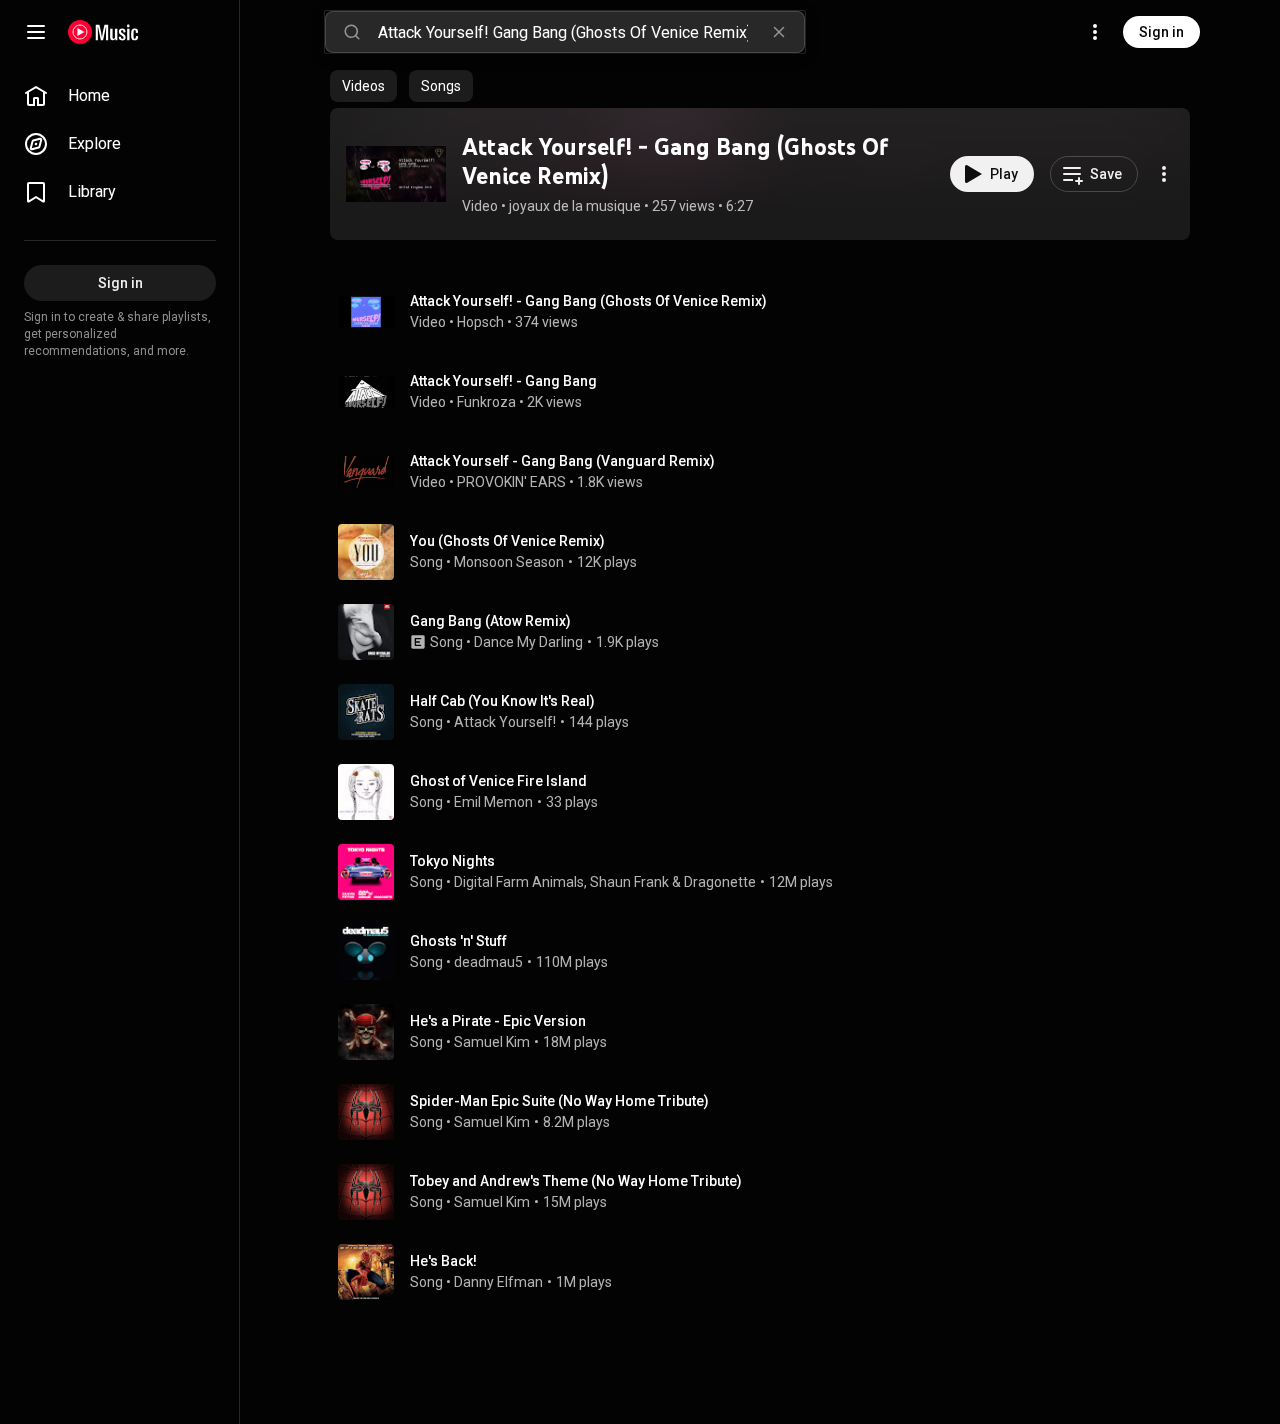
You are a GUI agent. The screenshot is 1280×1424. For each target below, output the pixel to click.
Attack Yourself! (505, 722)
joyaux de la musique (575, 206)
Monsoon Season (509, 562)
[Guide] (36, 32)
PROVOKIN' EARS (511, 482)
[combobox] (591, 32)
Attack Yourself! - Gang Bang (503, 381)
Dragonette (720, 882)
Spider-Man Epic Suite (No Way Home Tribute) (559, 1101)
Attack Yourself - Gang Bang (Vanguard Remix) (562, 461)
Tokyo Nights (452, 861)
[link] (120, 96)
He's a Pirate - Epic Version (498, 1021)
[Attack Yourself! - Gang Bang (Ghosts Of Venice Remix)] (396, 174)
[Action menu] (1164, 174)
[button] (396, 174)
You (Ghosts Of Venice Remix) (507, 541)
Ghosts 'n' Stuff (458, 941)
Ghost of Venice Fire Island (498, 781)
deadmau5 (488, 962)
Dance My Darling (528, 642)
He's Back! (443, 1261)
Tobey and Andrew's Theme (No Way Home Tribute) (576, 1181)
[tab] (363, 86)
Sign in (1161, 32)
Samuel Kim (492, 1042)
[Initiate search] (352, 32)
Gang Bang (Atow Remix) (490, 621)
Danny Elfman (498, 1282)
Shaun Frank (629, 882)
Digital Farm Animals (519, 882)
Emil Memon (493, 802)
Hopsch (480, 322)
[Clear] (779, 32)
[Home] (103, 32)
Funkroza (486, 402)
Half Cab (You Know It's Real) (502, 701)
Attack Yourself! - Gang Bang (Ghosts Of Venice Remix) (675, 161)
